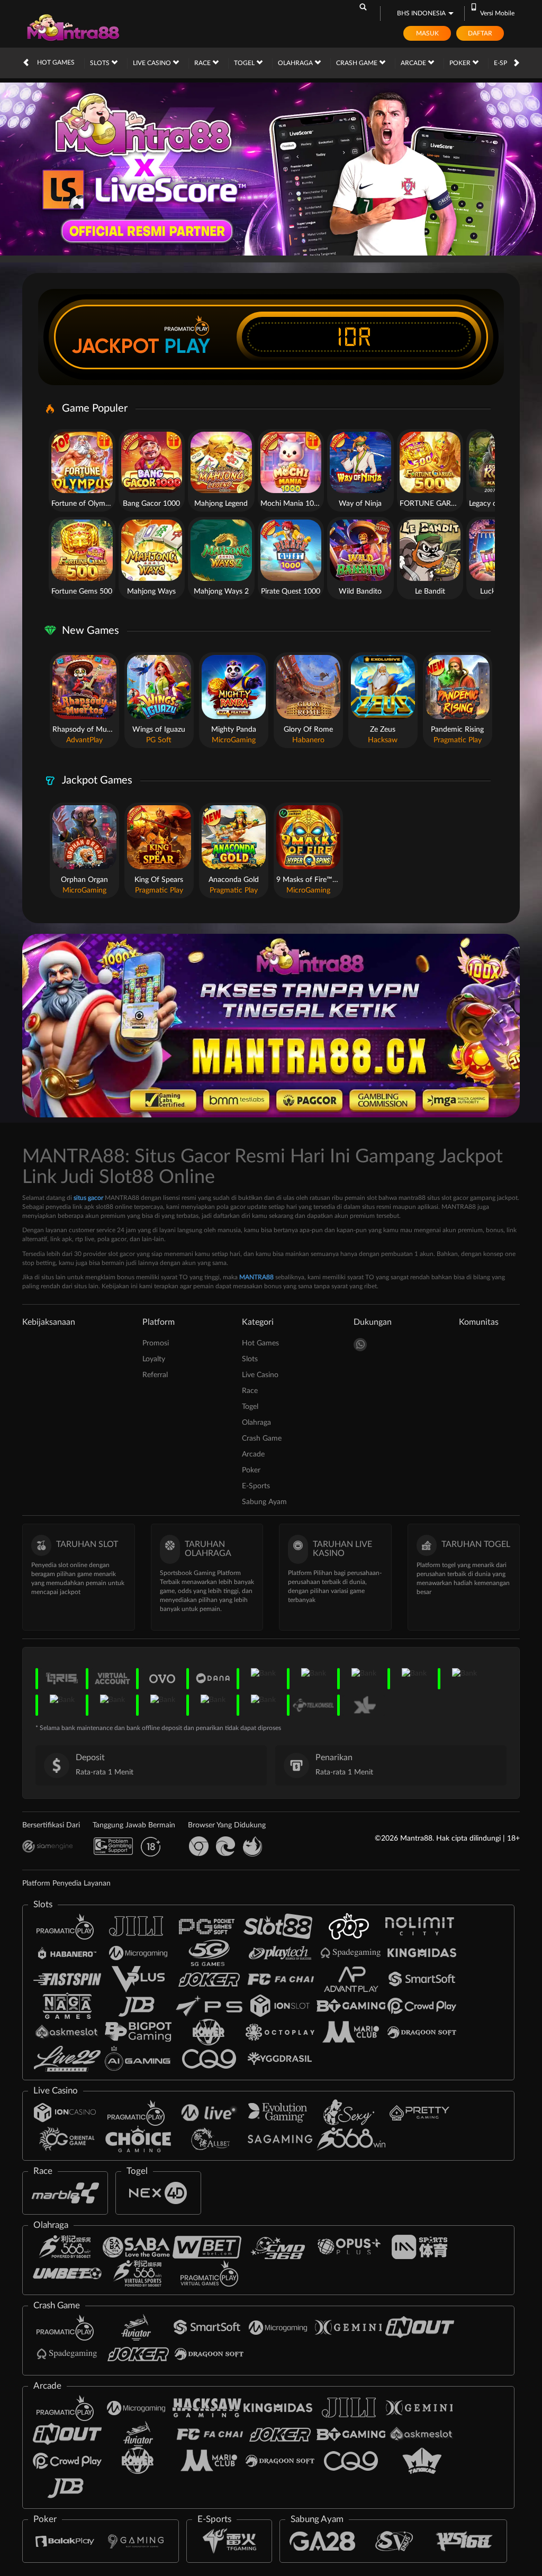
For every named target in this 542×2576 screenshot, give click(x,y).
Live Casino (153, 63)
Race (203, 63)
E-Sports (256, 1486)
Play (187, 346)
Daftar (480, 33)
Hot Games (56, 62)
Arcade (414, 63)
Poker (461, 63)
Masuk (427, 33)
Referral (155, 1375)
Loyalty (154, 1359)
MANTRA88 (256, 1277)
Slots (101, 63)
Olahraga (296, 63)
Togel (245, 63)
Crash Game (358, 63)
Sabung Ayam (264, 1502)
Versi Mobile (497, 13)
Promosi (156, 1343)
